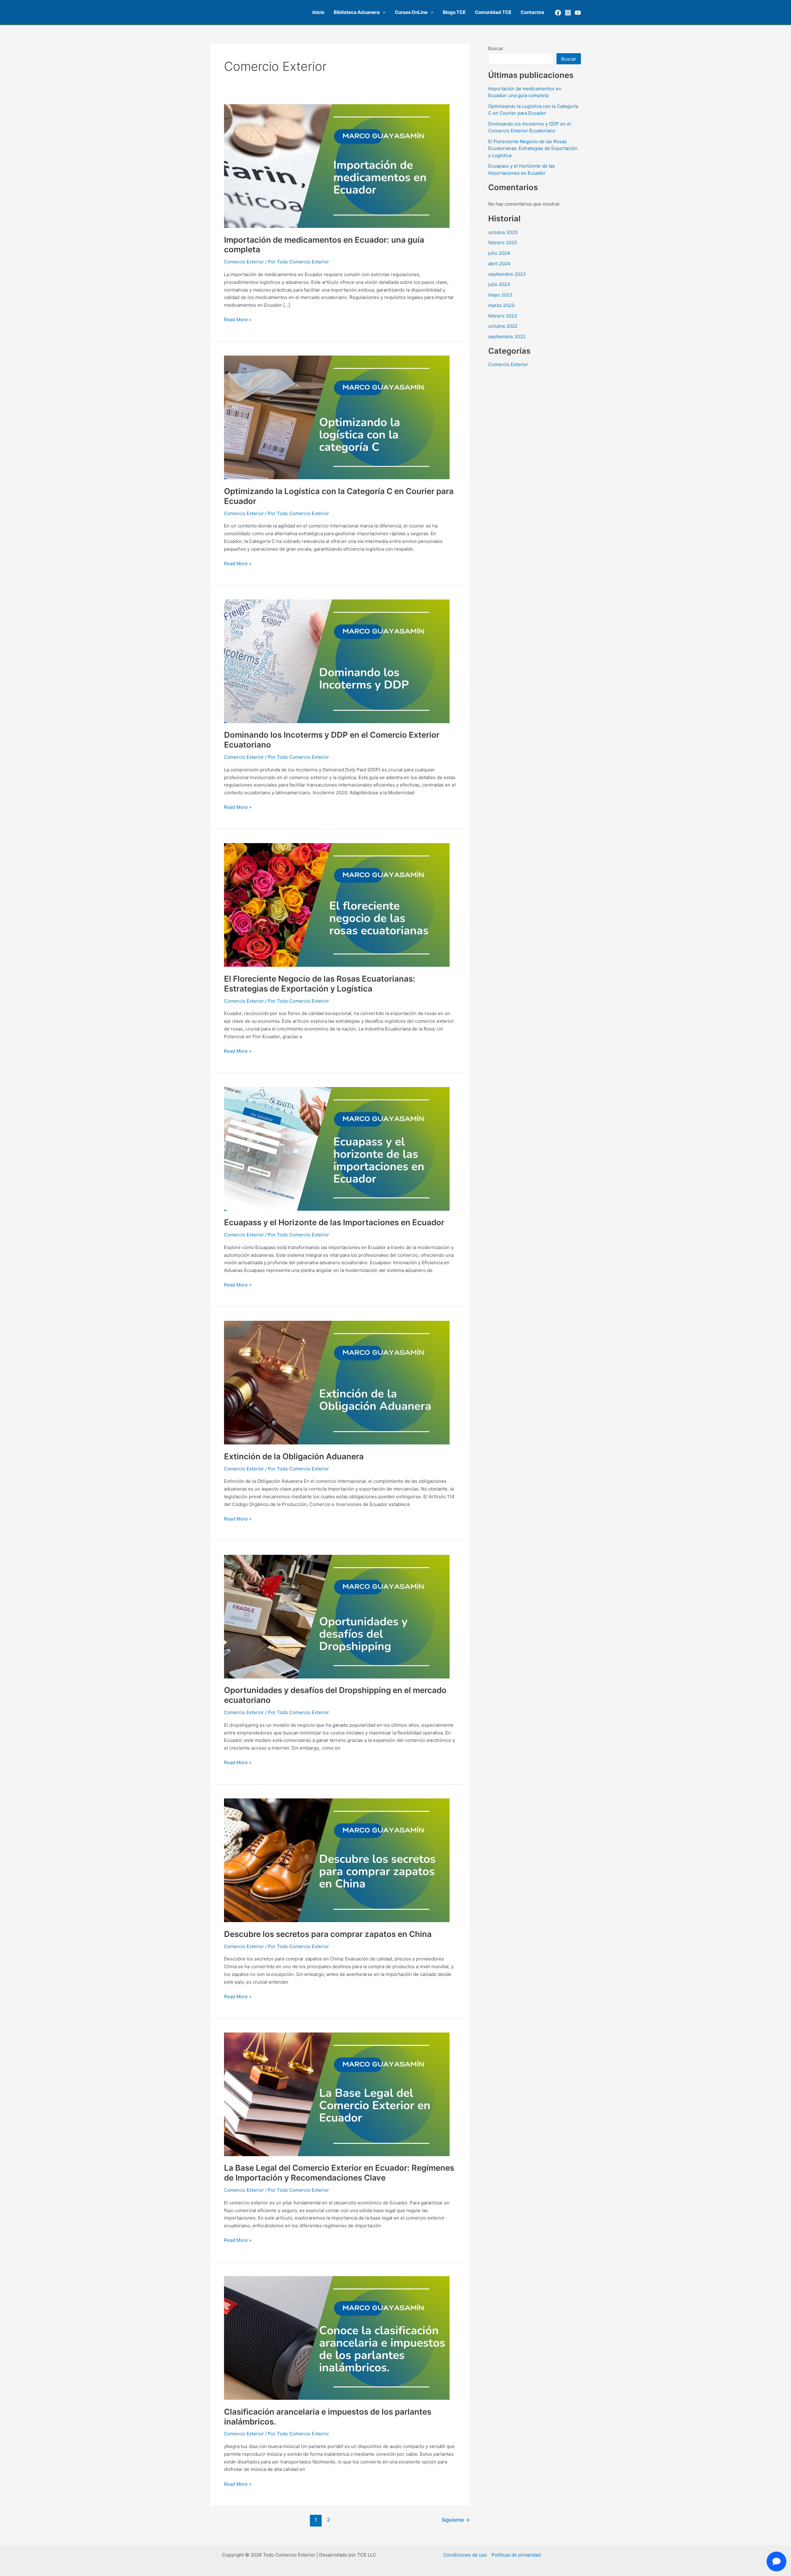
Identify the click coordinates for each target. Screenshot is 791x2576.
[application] (383, 12)
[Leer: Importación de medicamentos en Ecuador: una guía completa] (337, 166)
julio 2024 (499, 253)
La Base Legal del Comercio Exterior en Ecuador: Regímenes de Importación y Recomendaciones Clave (339, 2173)
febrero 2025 (503, 243)
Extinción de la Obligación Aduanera (294, 1456)
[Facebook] (558, 13)
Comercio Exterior (244, 262)
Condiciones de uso (465, 2555)
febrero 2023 (503, 316)
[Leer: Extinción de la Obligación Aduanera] (337, 1382)
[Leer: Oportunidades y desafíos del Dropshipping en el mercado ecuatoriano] (337, 1616)
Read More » (238, 319)
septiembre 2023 (507, 274)
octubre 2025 (503, 232)
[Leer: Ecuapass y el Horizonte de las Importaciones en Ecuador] (337, 1148)
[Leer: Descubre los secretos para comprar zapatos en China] (337, 1860)
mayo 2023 (500, 295)
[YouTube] (578, 13)
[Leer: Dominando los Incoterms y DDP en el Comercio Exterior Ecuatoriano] (337, 661)
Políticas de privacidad (516, 2555)
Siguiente (456, 2520)
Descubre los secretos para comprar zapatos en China (328, 1934)
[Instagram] (568, 13)
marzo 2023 (501, 305)
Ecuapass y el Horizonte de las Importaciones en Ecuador (334, 1222)
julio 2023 (499, 284)
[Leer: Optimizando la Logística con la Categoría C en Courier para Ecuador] (337, 417)
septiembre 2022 (507, 337)
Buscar (496, 48)
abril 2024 (499, 264)
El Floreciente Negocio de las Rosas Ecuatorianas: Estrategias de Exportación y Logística (320, 984)
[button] (360, 12)
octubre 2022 (503, 326)
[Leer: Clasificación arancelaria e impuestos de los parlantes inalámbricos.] (337, 2337)
